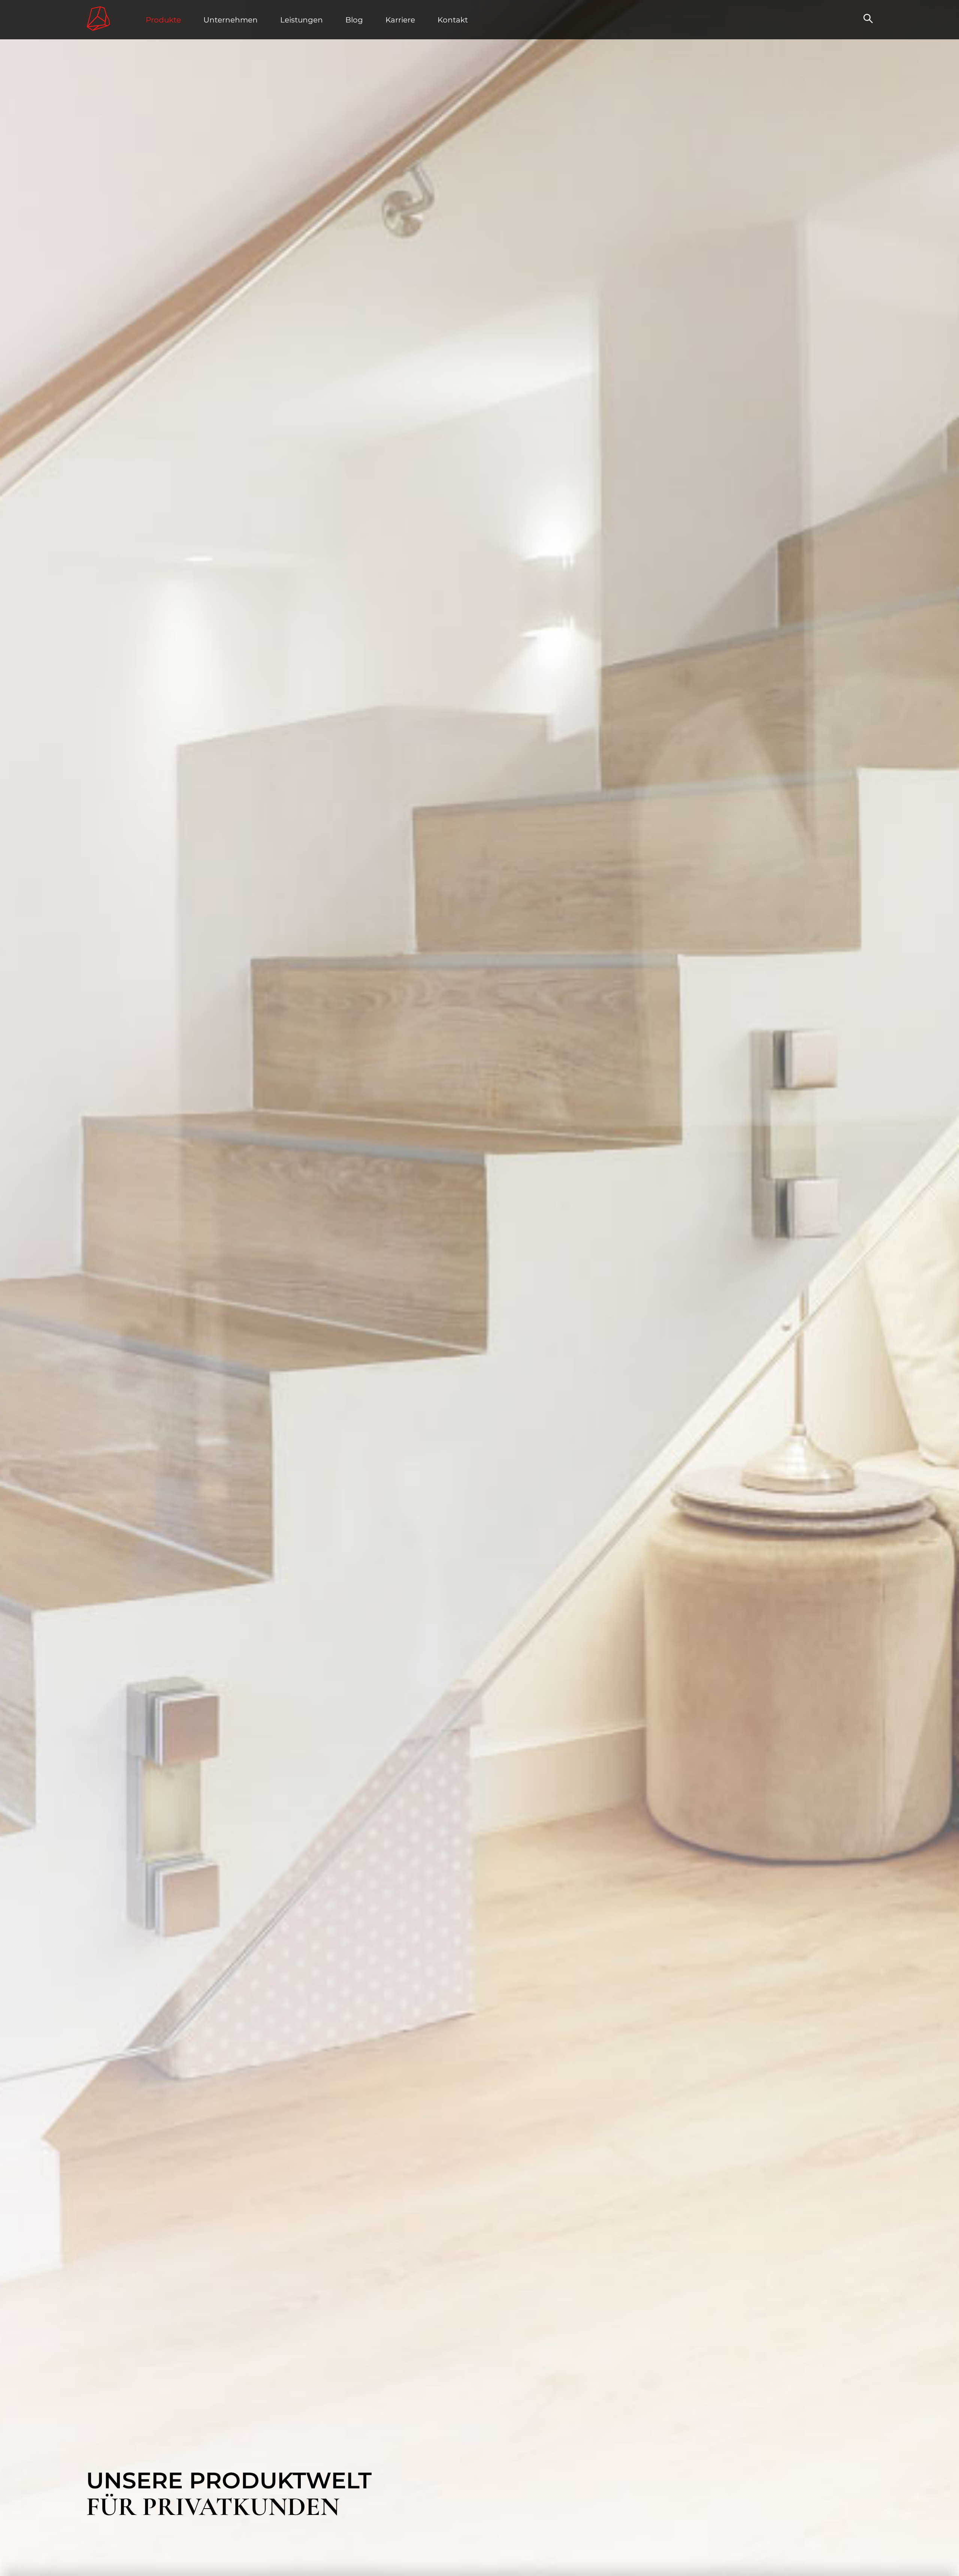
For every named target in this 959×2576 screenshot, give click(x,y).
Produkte (163, 20)
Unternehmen (231, 20)
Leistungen (302, 20)
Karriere (400, 20)
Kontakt (453, 20)
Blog (354, 20)
